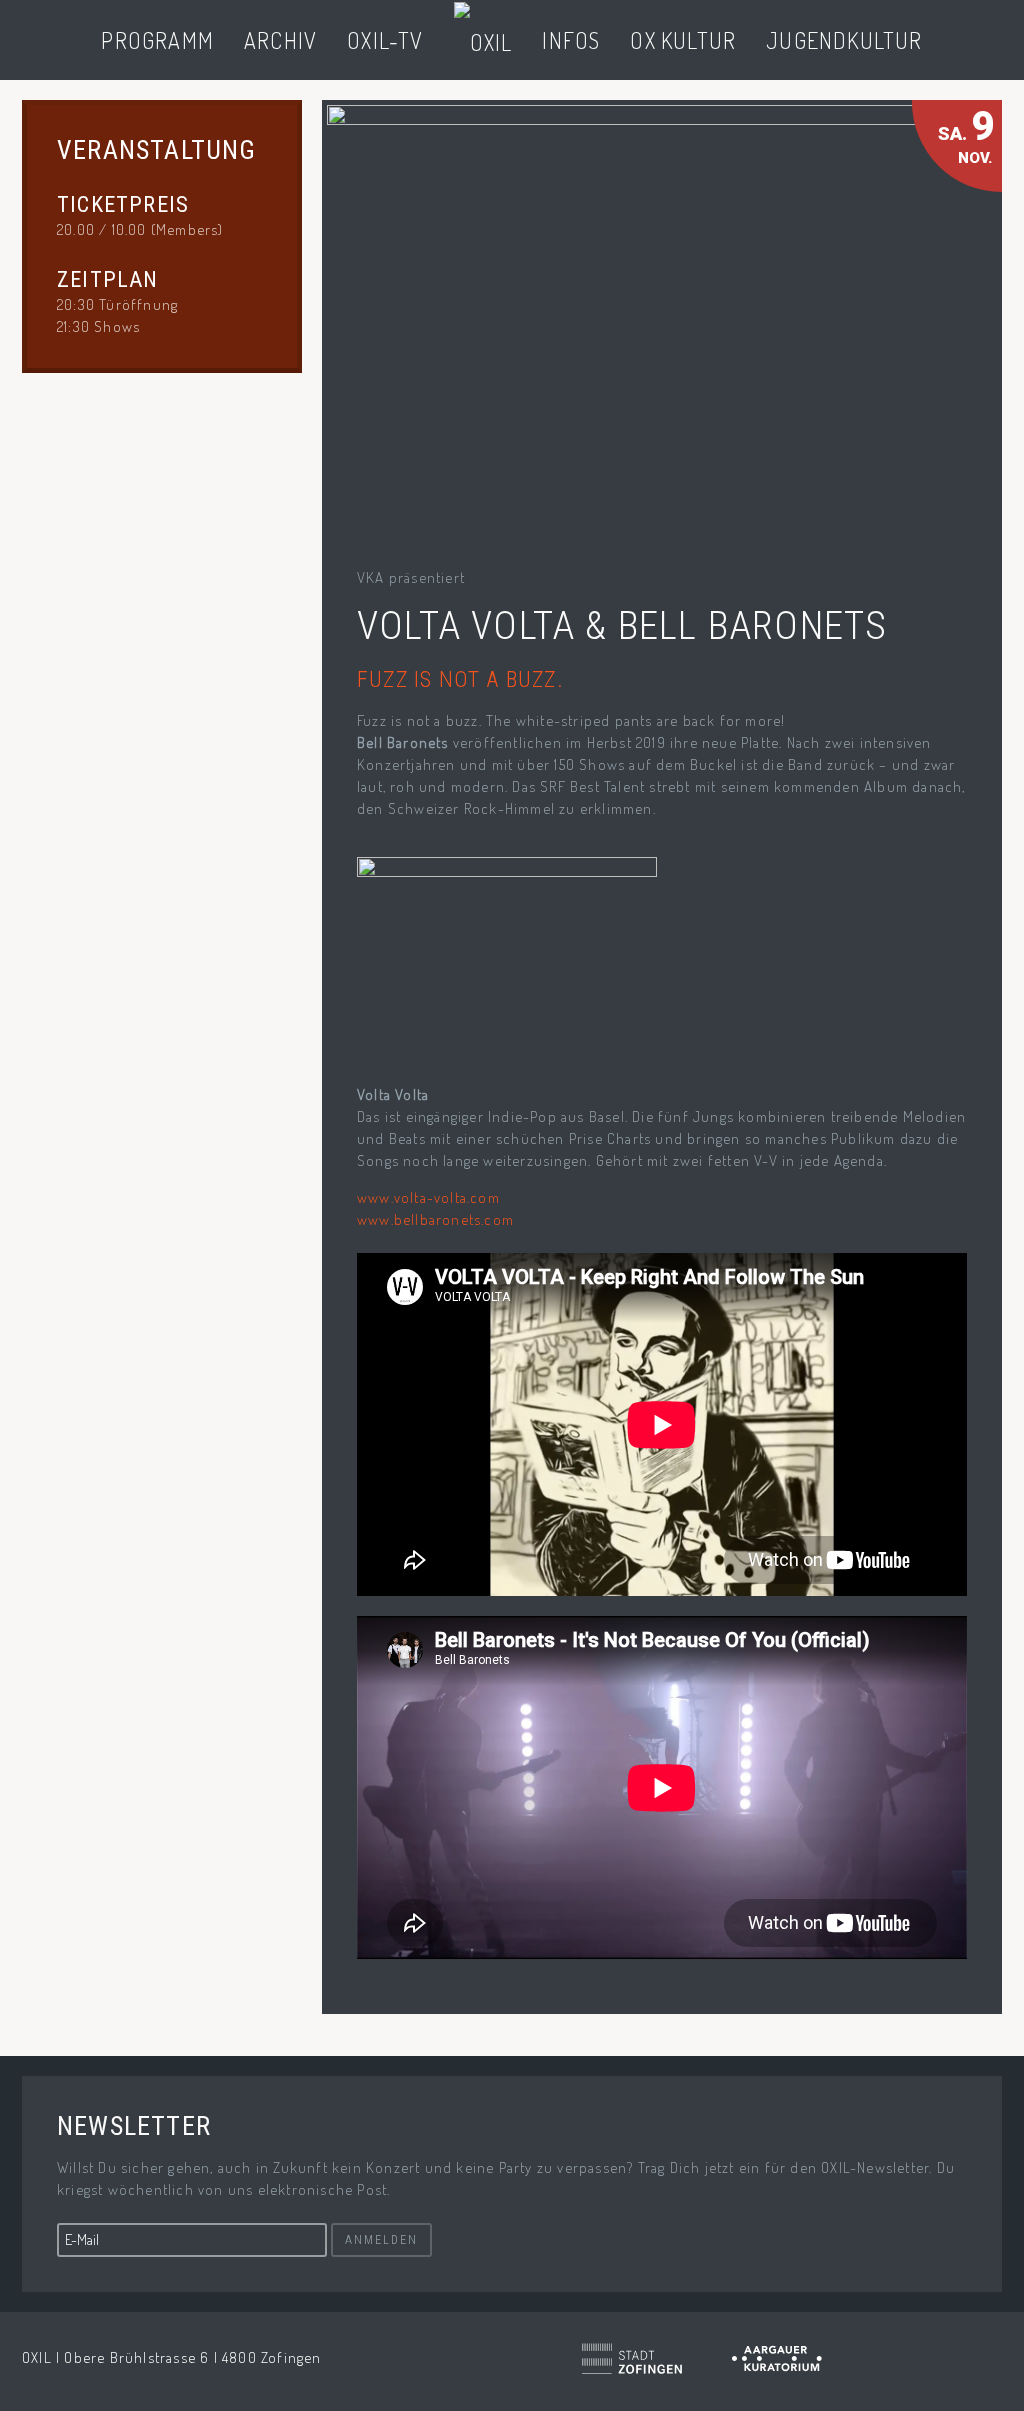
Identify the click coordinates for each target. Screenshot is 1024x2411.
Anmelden (381, 2240)
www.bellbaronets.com (435, 1219)
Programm (157, 40)
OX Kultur (683, 40)
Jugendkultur (844, 40)
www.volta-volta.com (428, 1197)
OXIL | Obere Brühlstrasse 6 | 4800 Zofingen (172, 2357)
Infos (571, 40)
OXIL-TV (385, 40)
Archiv (280, 40)
